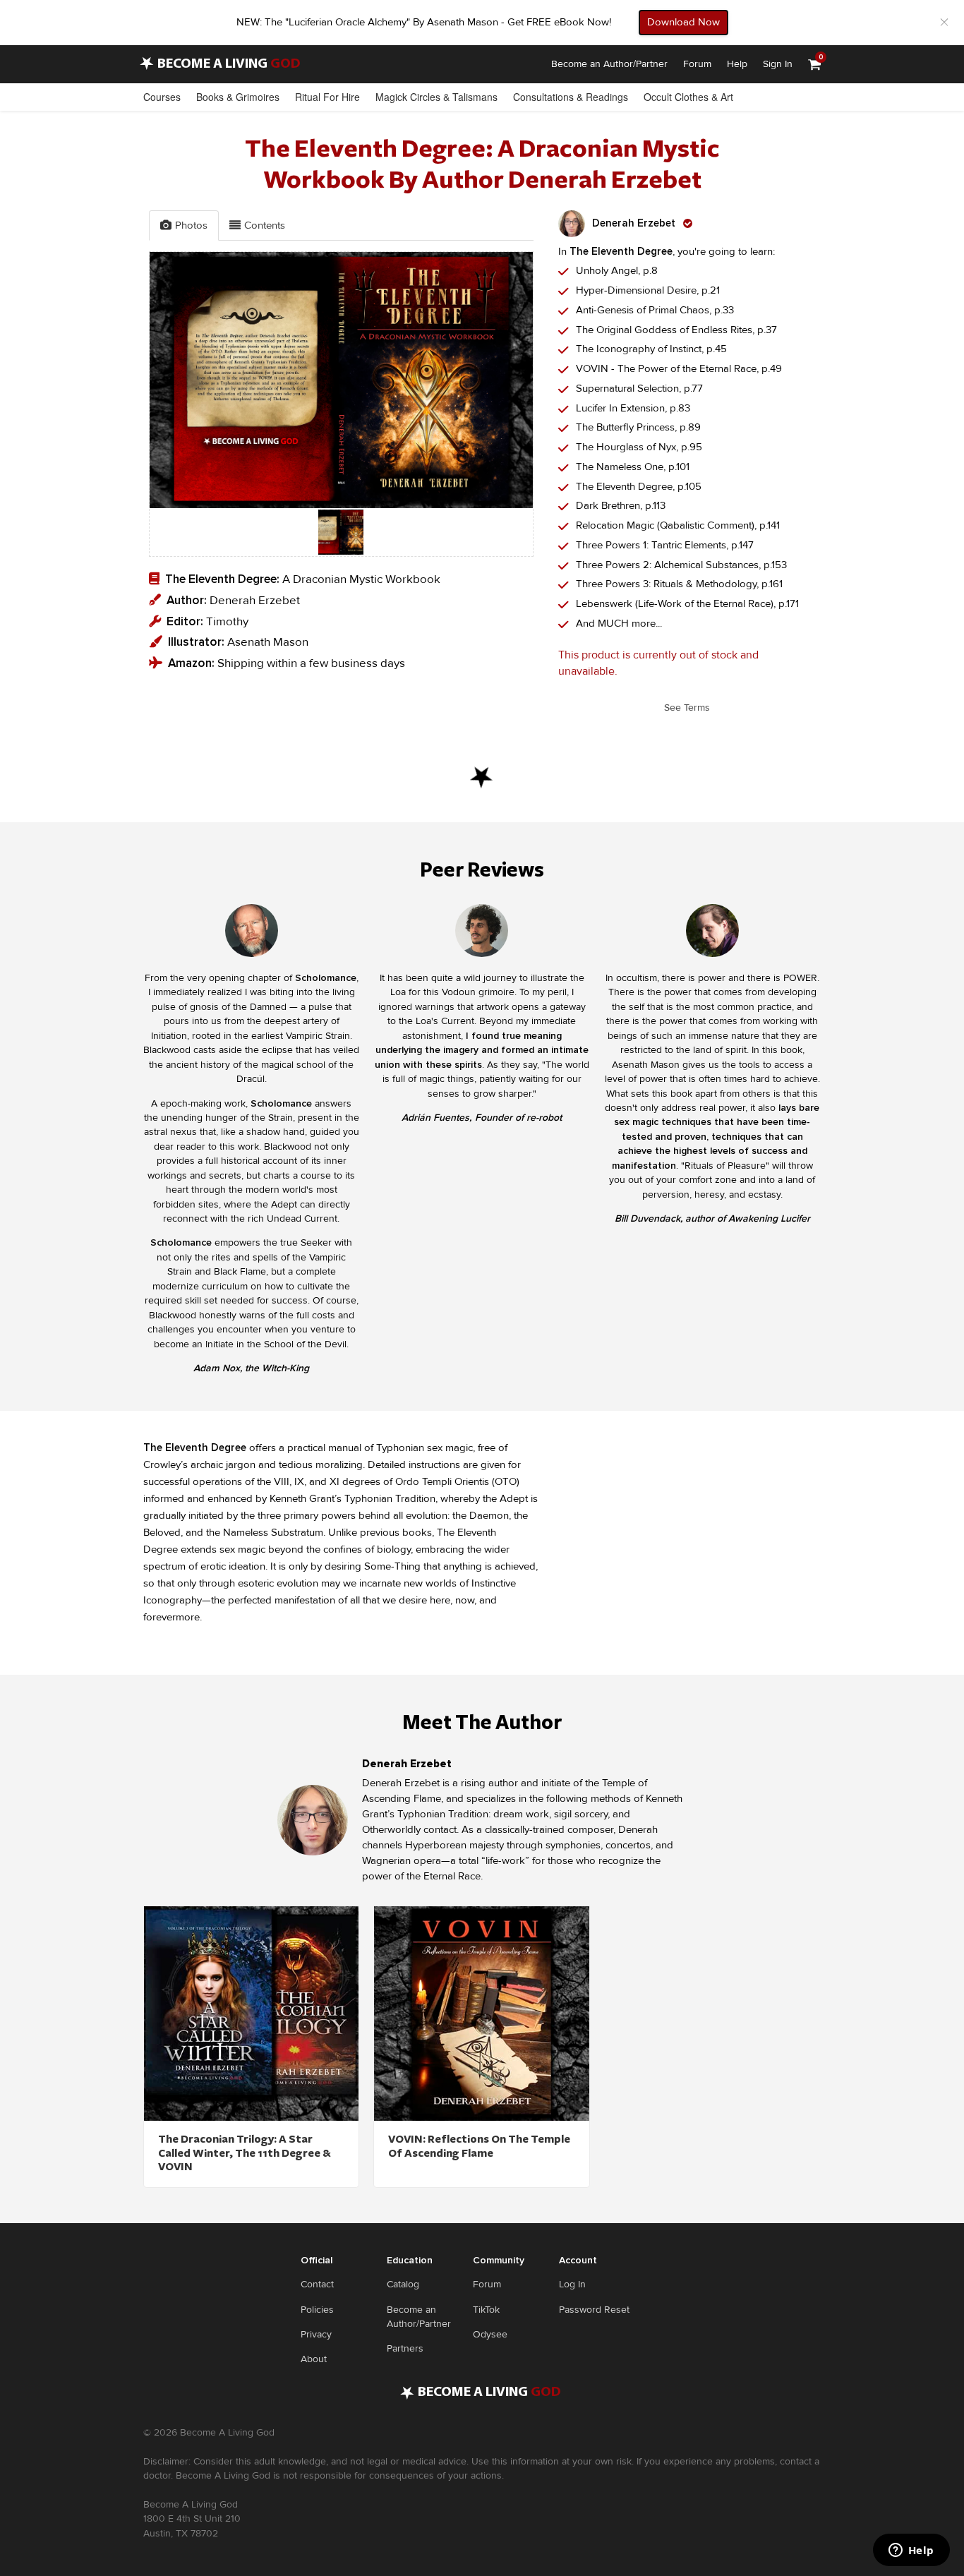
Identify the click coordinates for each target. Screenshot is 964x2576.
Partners (405, 2348)
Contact (317, 2284)
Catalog (403, 2284)
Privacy (316, 2334)
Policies (317, 2310)
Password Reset (594, 2310)
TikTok (486, 2310)
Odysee (490, 2334)
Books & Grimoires (238, 97)
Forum (697, 64)
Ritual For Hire (327, 97)
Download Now (683, 22)
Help (737, 64)
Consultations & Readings (571, 97)
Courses (162, 97)
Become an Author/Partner (609, 64)
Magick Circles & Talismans (436, 97)
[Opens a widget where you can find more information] (911, 2551)
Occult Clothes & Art (688, 97)
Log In (572, 2284)
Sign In (778, 64)
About (314, 2359)
